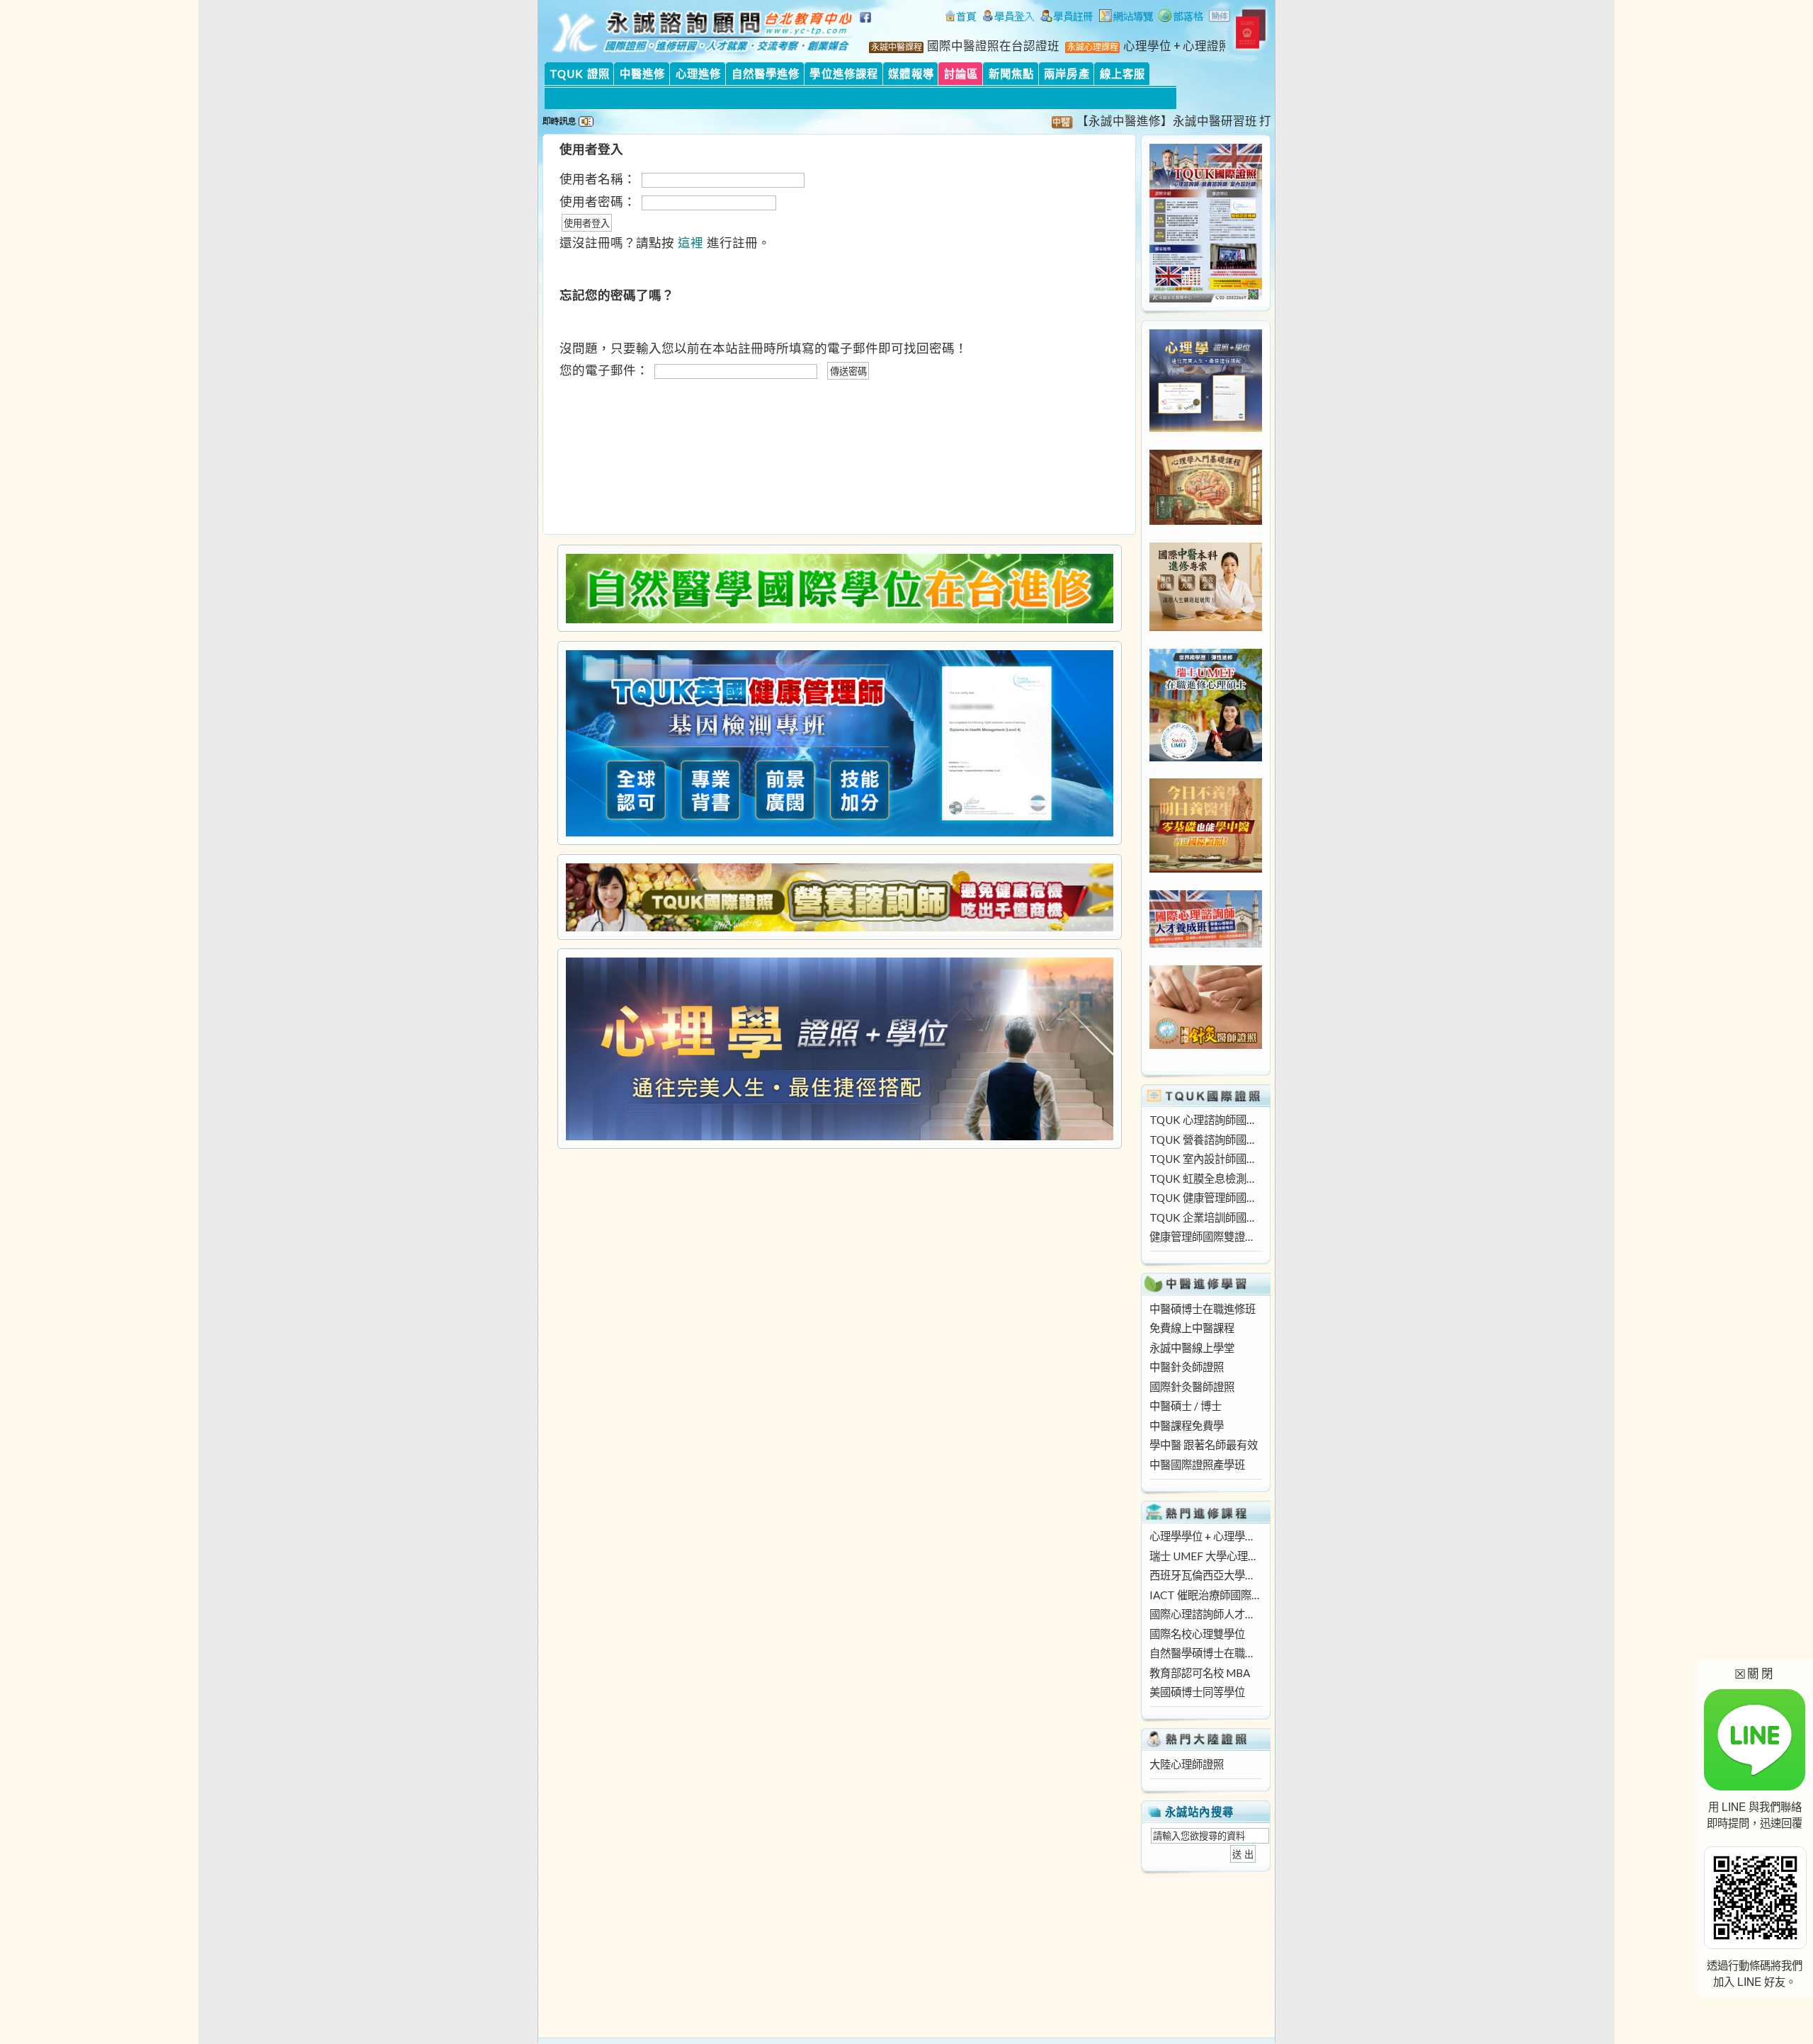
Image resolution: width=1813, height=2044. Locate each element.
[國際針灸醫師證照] (1206, 1045)
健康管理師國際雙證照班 (1205, 1237)
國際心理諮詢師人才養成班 (1205, 1614)
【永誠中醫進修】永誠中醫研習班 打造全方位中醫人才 (1178, 121)
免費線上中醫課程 (1192, 1328)
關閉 (1755, 1673)
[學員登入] (1008, 18)
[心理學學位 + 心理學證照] (1206, 428)
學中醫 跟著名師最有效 (1204, 1445)
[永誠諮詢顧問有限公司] (960, 18)
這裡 (690, 243)
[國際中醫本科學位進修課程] (1206, 627)
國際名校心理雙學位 (1197, 1634)
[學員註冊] (1067, 18)
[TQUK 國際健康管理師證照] (839, 743)
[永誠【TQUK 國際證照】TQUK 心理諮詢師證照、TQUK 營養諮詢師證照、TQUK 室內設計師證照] (1206, 298)
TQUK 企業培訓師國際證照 (1205, 1217)
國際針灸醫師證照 (1192, 1387)
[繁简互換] (1220, 18)
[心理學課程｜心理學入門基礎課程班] (1206, 521)
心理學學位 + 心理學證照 (1205, 1536)
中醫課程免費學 (1187, 1426)
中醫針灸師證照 (1187, 1367)
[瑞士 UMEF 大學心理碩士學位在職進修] (1206, 757)
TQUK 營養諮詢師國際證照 (1205, 1140)
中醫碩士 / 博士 (1186, 1406)
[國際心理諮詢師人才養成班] (1206, 943)
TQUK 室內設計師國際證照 (1205, 1159)
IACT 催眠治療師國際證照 (1205, 1595)
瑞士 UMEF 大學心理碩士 (1205, 1556)
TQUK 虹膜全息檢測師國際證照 (1205, 1179)
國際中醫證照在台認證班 (993, 46)
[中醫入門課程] (1206, 868)
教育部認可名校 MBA (1200, 1673)
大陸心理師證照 (1187, 1764)
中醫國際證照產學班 (1197, 1465)
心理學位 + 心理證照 (1177, 46)
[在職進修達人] (1181, 18)
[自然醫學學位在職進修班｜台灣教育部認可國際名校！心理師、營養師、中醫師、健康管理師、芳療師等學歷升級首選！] (839, 589)
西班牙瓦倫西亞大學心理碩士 (1205, 1575)
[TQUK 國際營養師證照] (839, 897)
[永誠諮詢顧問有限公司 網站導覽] (1126, 18)
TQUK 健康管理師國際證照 (1205, 1198)
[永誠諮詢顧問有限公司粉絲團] (868, 25)
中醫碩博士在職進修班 (1203, 1309)
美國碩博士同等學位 (1197, 1692)
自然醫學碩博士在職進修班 (1205, 1653)
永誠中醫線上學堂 (1192, 1348)
